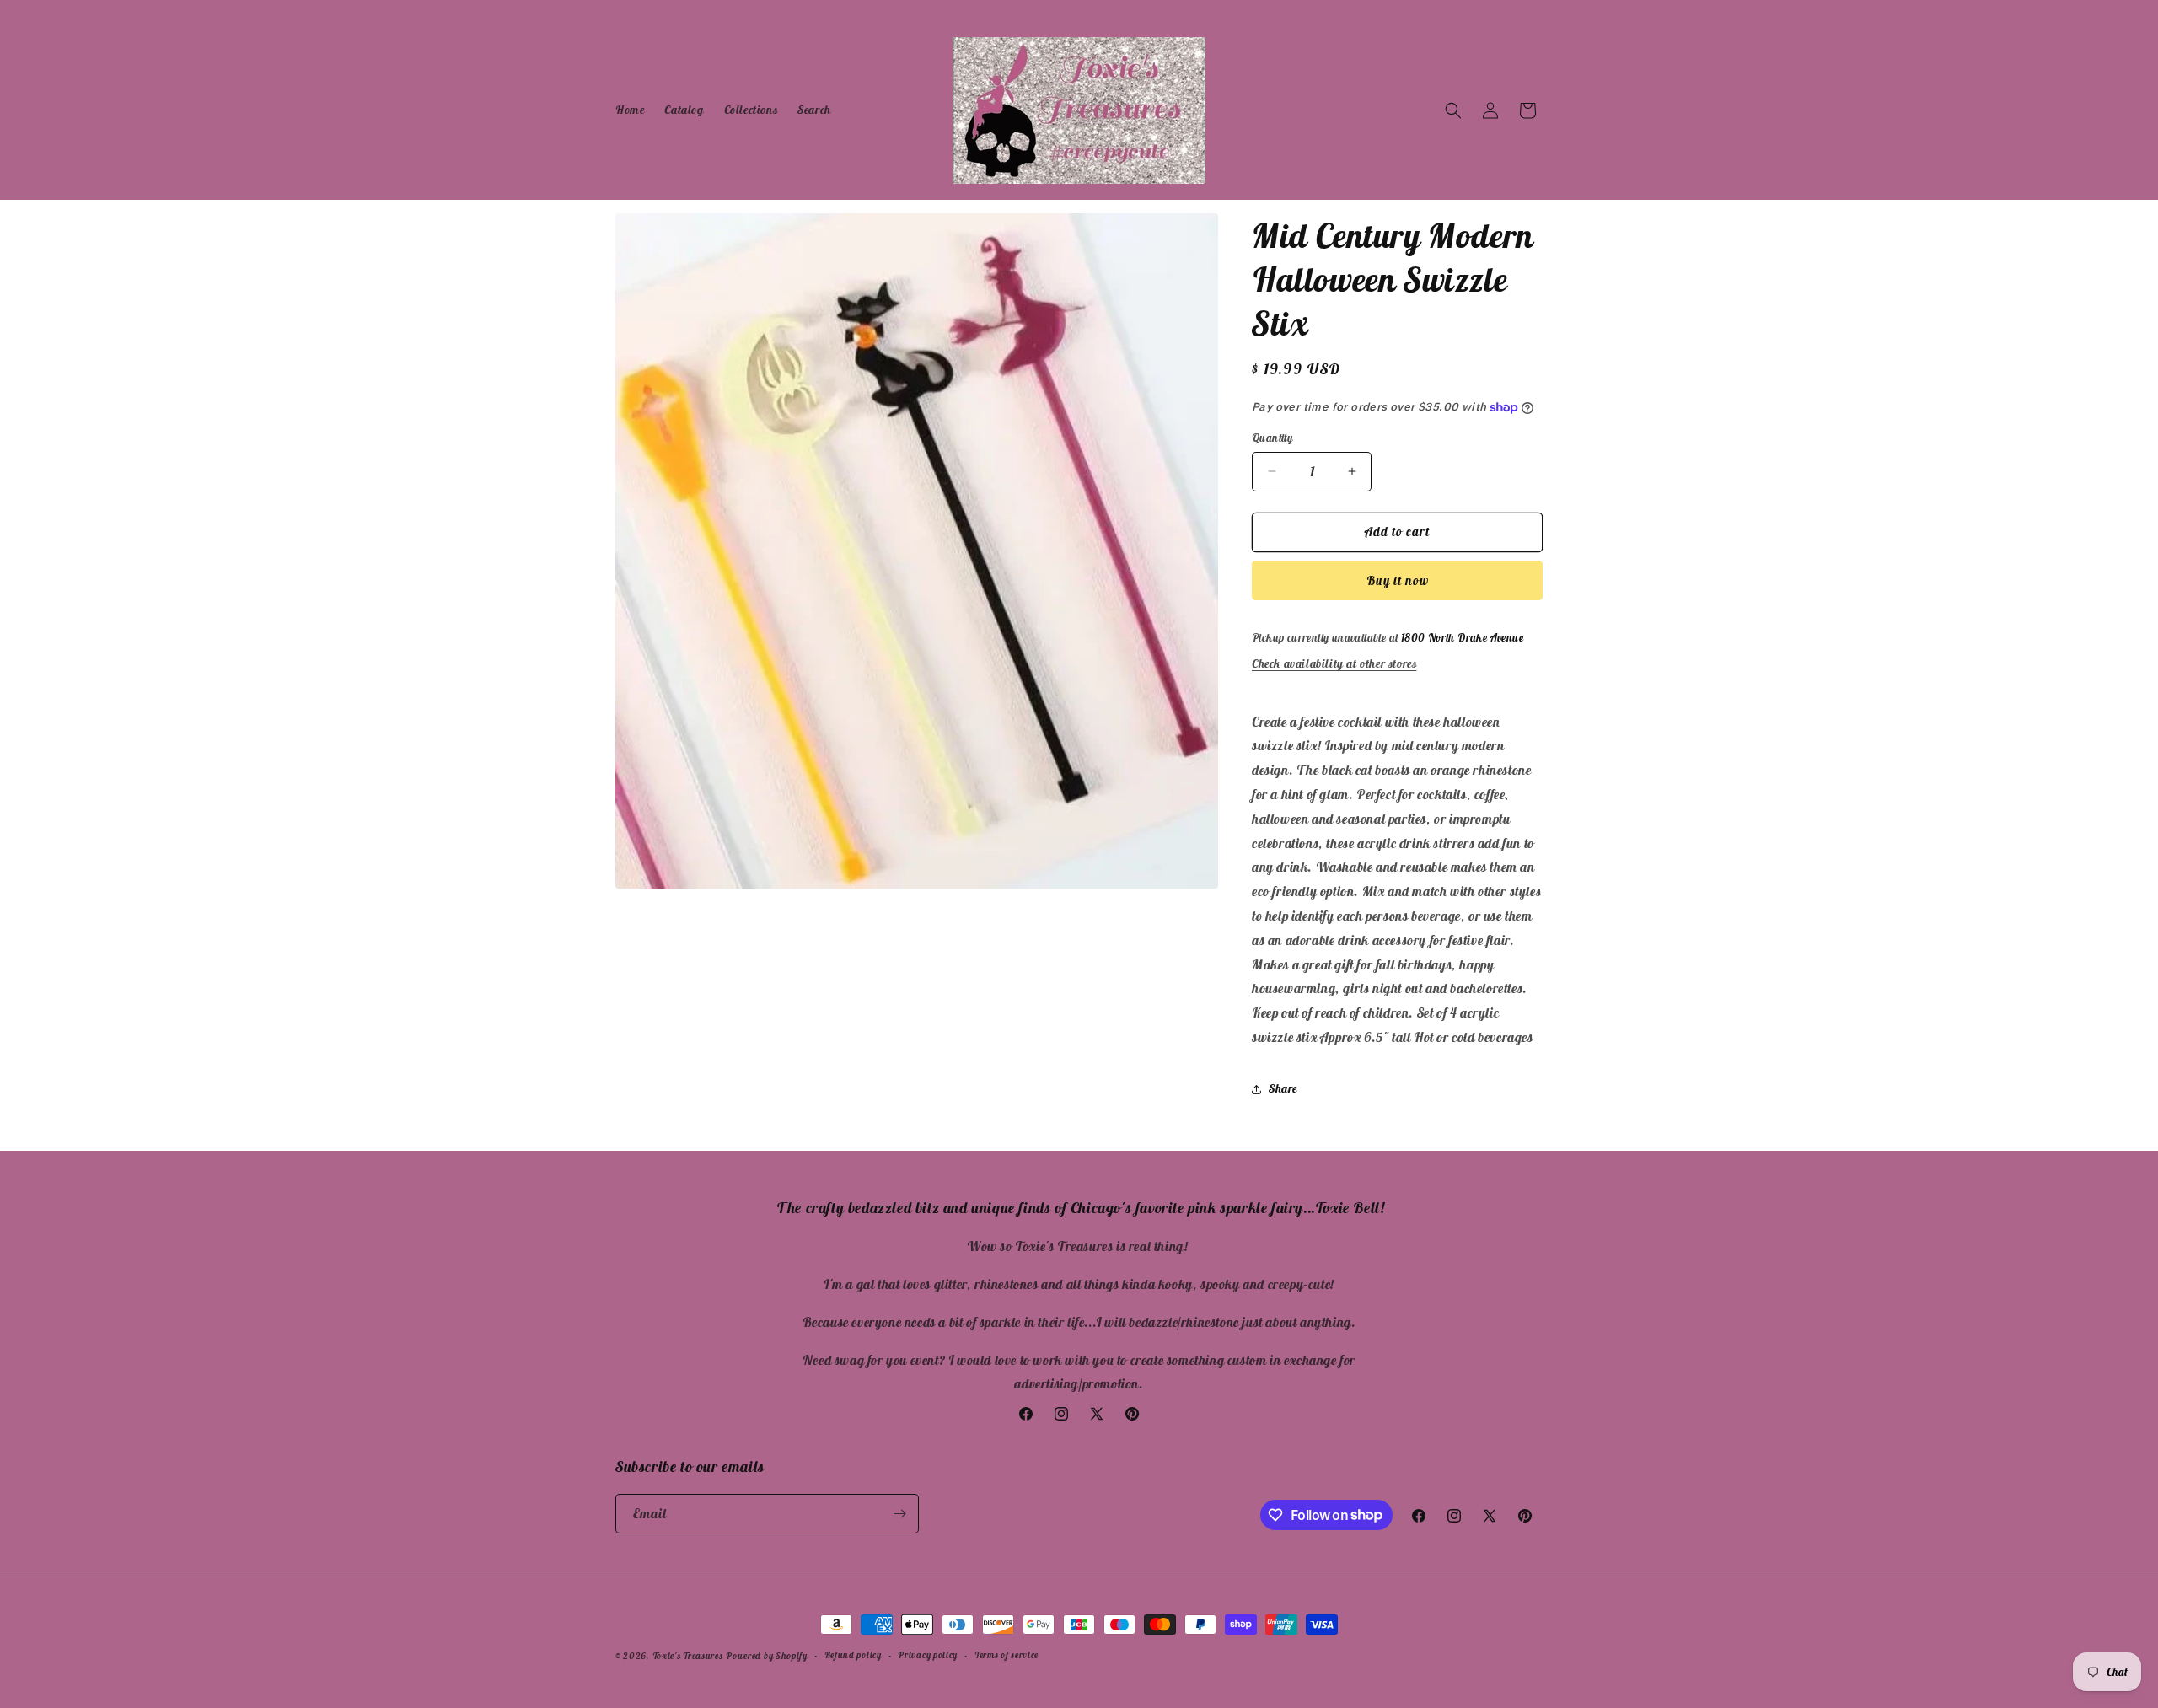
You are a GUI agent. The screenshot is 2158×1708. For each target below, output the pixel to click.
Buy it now (1398, 580)
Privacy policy (928, 1655)
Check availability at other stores (1334, 663)
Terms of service (1007, 1655)
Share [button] (1283, 1088)
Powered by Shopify (767, 1656)
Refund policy (853, 1655)
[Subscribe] (899, 1514)
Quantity (1272, 438)
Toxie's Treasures (688, 1656)
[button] (1453, 110)
